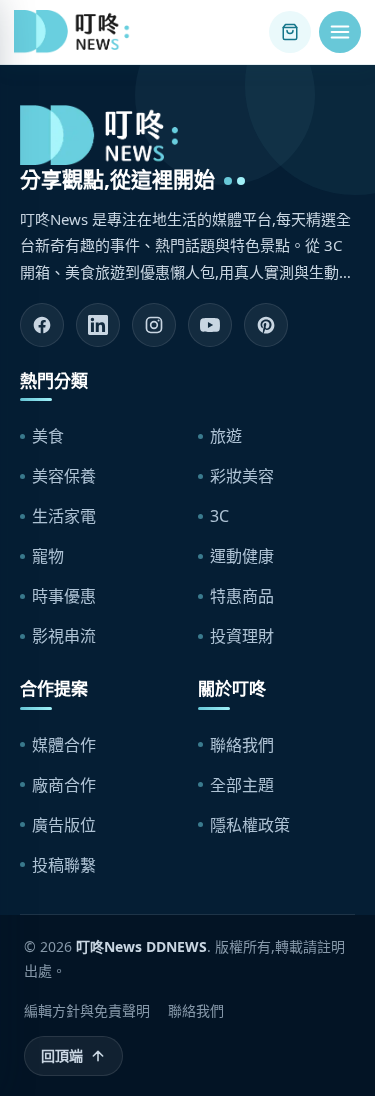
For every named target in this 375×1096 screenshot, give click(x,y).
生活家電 (64, 516)
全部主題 (242, 785)
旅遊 (226, 436)
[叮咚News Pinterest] (266, 325)
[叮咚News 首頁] (76, 32)
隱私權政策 (250, 825)
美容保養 (64, 476)
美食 (48, 436)
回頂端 (62, 1055)
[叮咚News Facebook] (42, 325)
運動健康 (242, 556)
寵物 (48, 556)
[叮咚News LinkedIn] (98, 325)
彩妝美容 (242, 476)
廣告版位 (64, 825)
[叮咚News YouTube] (210, 325)
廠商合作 (64, 785)
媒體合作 (64, 745)
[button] (340, 32)
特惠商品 (242, 596)
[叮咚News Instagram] (154, 325)
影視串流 (64, 636)
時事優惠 (64, 596)
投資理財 (242, 636)
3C (219, 516)
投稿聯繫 (64, 865)
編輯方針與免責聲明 (87, 1010)
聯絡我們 (242, 745)
